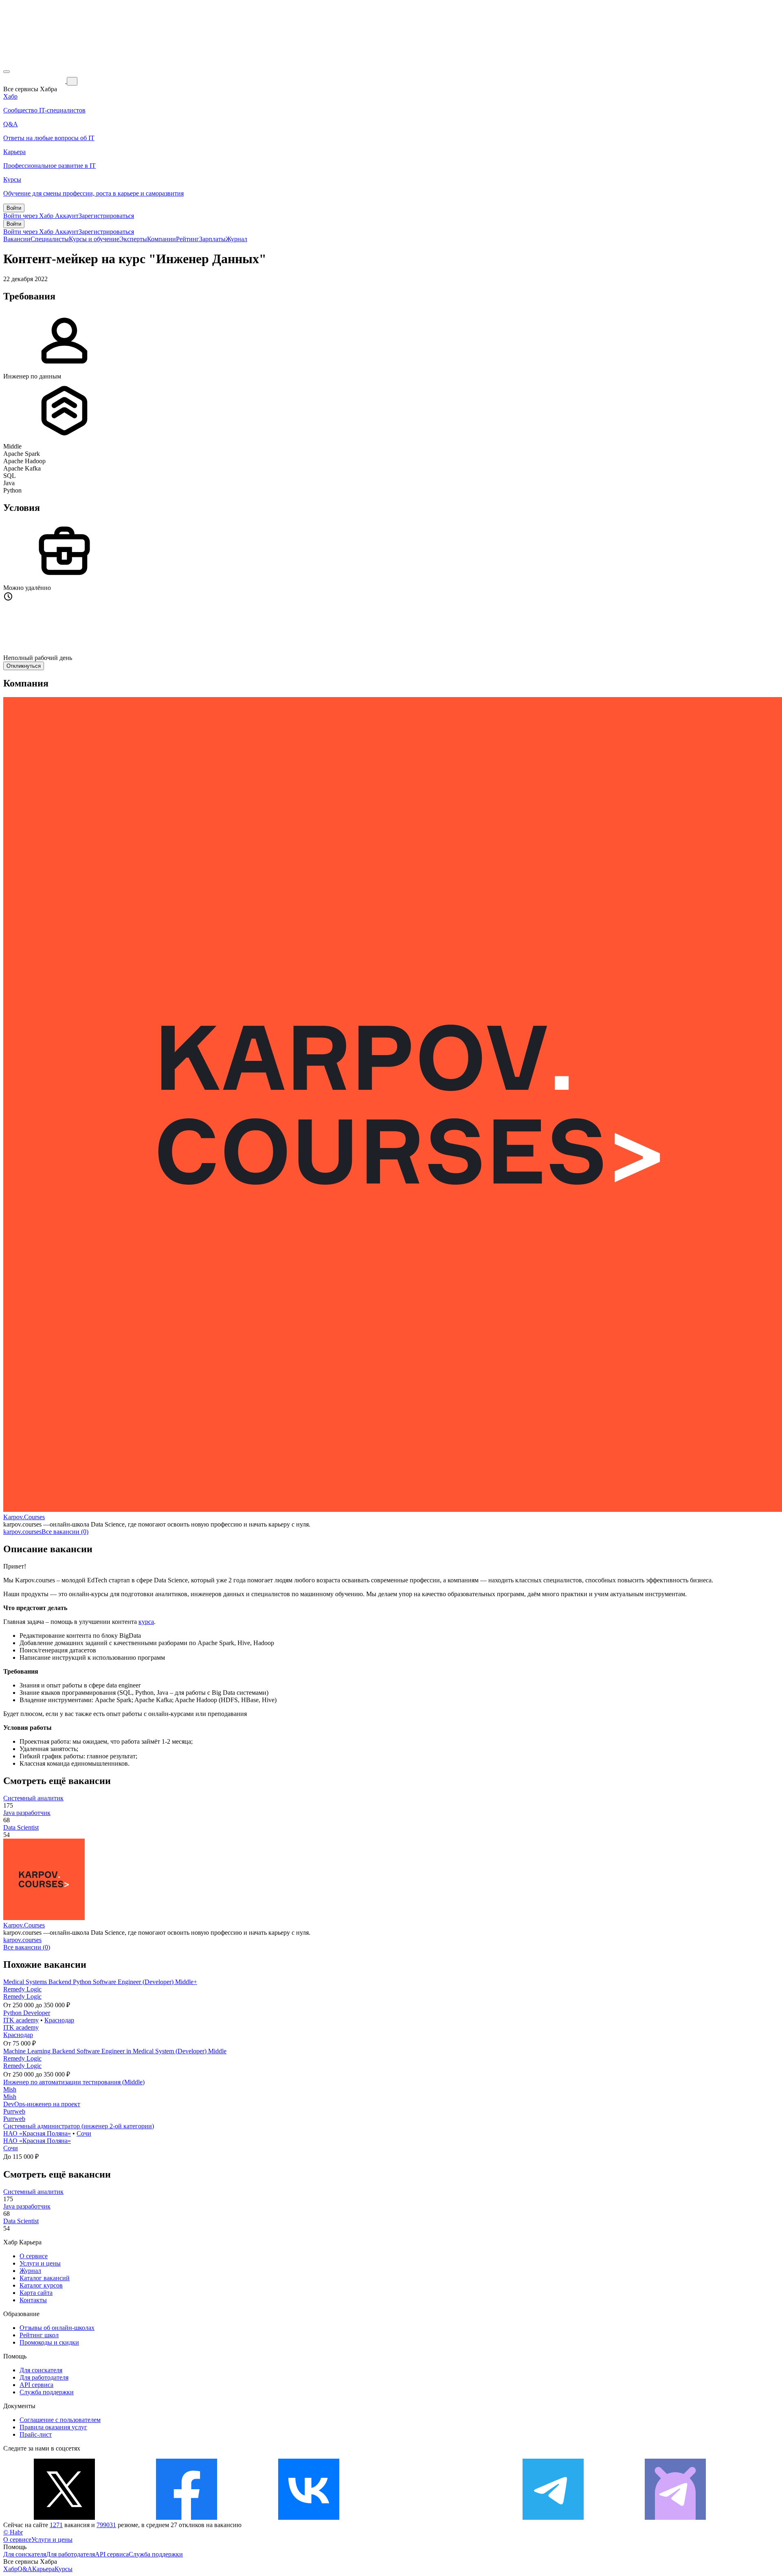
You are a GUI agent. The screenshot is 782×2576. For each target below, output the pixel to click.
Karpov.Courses (24, 1517)
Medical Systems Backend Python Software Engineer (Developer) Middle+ (100, 1982)
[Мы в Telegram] (553, 2518)
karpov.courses (22, 1532)
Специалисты (50, 239)
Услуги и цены (40, 2263)
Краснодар (59, 2020)
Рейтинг (188, 239)
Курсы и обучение (94, 239)
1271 (56, 2525)
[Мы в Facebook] (187, 2518)
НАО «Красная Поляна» (37, 2133)
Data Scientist (21, 1827)
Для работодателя (44, 2377)
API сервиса (36, 2385)
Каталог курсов (41, 2285)
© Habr (13, 2532)
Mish (10, 2089)
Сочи (84, 2133)
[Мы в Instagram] (431, 2518)
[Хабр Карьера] (35, 81)
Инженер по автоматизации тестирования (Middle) (74, 2082)
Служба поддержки (47, 2392)
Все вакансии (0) (65, 1532)
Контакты (33, 2300)
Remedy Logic (22, 1989)
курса (146, 1622)
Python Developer (27, 2013)
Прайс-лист (36, 2434)
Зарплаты (212, 239)
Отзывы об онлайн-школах (57, 2328)
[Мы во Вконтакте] (309, 2518)
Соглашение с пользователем (60, 2420)
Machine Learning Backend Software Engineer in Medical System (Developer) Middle (115, 2051)
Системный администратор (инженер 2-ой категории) (79, 2126)
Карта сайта (36, 2293)
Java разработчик (27, 1813)
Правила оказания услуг (53, 2427)
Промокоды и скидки (49, 2342)
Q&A (25, 2569)
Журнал (236, 239)
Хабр (10, 2569)
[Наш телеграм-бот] (675, 2518)
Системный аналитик (33, 1798)
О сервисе (34, 2256)
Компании (161, 239)
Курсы (64, 2569)
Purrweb (14, 2111)
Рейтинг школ (39, 2335)
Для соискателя (41, 2370)
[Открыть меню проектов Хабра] (7, 72)
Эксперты (133, 239)
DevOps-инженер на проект (42, 2104)
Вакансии (17, 239)
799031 (106, 2525)
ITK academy (21, 2020)
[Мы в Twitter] (64, 2518)
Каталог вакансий (45, 2278)
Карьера (43, 2569)
